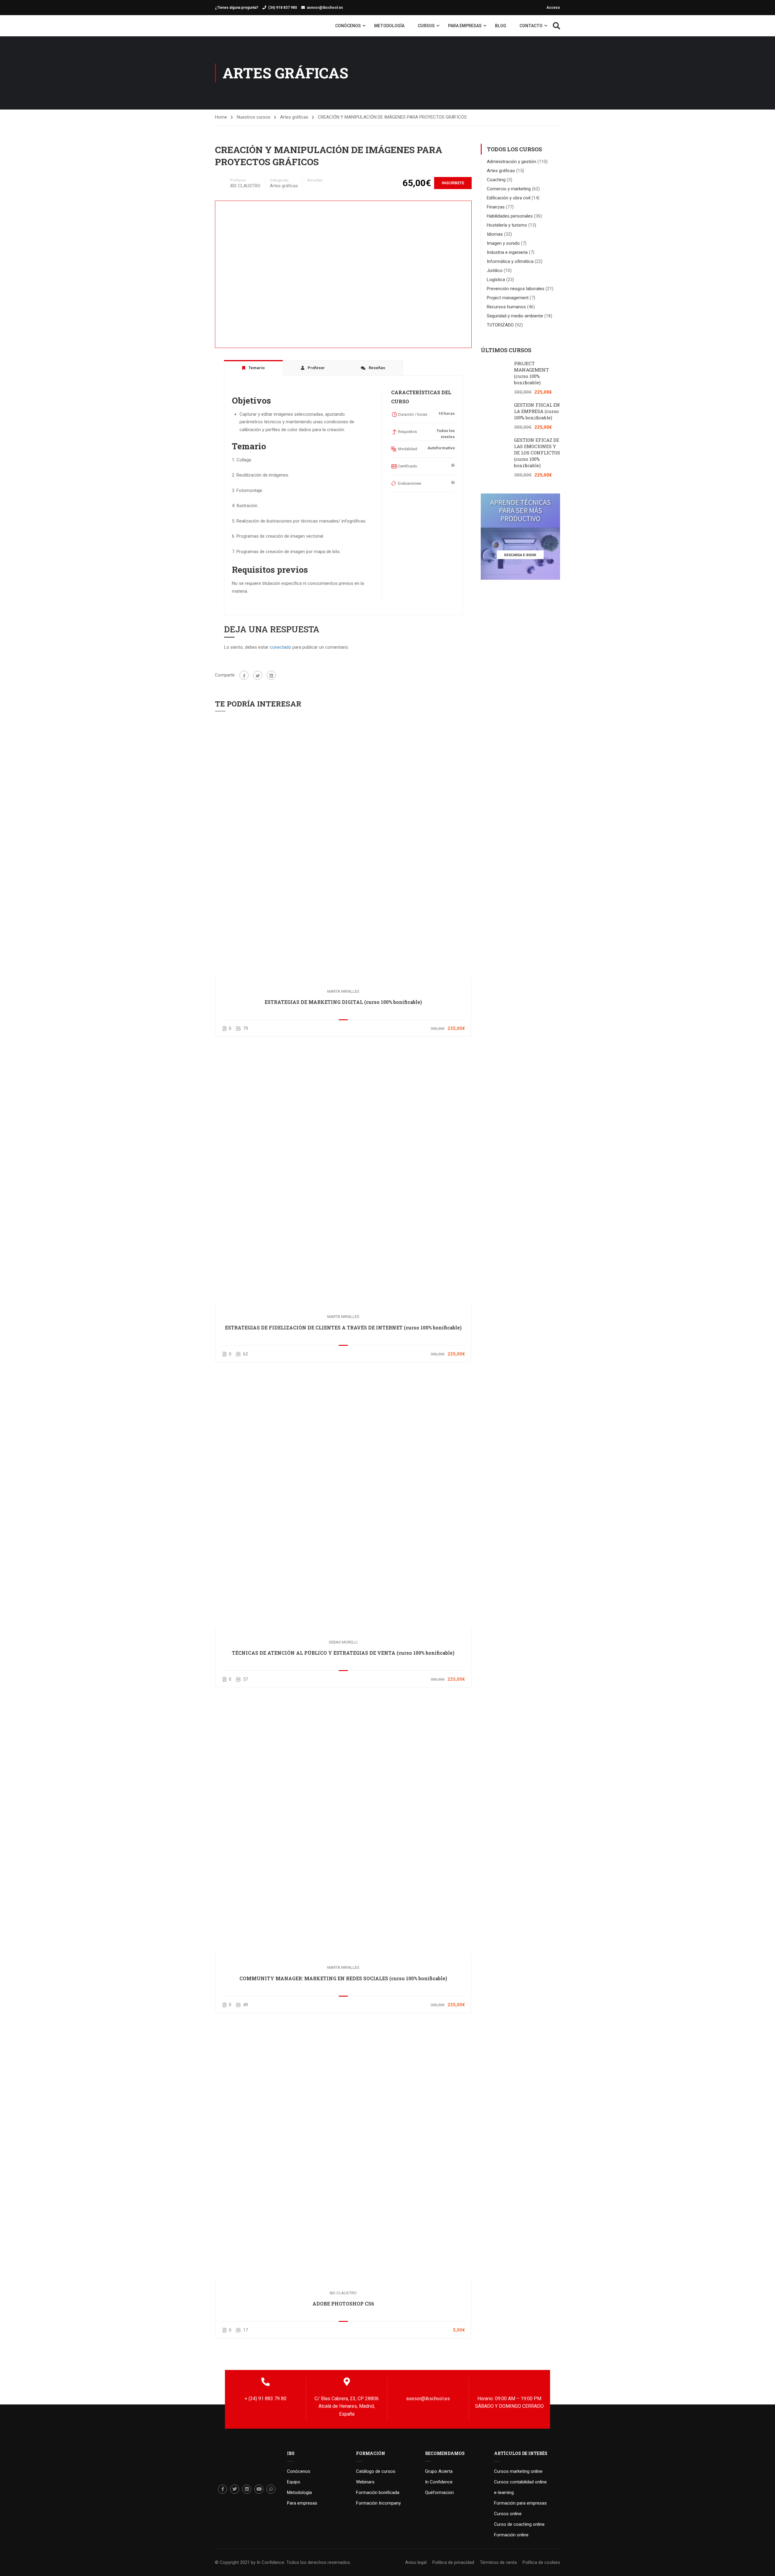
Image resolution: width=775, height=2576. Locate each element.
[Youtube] (259, 2489)
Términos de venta (498, 2562)
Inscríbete (453, 183)
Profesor (238, 180)
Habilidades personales (510, 216)
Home (221, 117)
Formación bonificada (378, 2492)
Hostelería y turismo (507, 225)
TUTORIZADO (500, 325)
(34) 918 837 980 (283, 8)
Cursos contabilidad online (520, 2482)
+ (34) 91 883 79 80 (265, 2399)
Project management (508, 298)
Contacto (531, 26)
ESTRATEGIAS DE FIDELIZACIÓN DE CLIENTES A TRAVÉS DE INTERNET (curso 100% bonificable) (343, 1327)
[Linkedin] (247, 2489)
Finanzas (496, 207)
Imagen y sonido (503, 243)
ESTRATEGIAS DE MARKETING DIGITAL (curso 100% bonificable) (343, 1002)
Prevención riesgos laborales (516, 289)
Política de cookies (541, 2562)
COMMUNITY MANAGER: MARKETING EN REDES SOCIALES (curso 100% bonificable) (343, 1978)
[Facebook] (244, 675)
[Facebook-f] (223, 2489)
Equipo (294, 2482)
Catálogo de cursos (376, 2471)
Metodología (389, 26)
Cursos (426, 26)
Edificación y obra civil (509, 198)
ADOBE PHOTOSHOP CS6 (343, 2304)
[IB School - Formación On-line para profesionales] (227, 26)
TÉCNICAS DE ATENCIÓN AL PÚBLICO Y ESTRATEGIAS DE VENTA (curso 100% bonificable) (343, 1653)
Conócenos (348, 26)
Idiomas (495, 234)
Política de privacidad (453, 2562)
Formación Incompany (378, 2503)
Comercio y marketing (509, 189)
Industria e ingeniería (507, 252)
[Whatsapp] (271, 2489)
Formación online (511, 2535)
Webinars (365, 2482)
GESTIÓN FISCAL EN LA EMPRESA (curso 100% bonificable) (537, 411)
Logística (496, 280)
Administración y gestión (511, 162)
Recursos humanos (506, 307)
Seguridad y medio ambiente (515, 316)
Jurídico (495, 270)
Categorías (279, 180)
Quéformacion (439, 2492)
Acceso (553, 8)
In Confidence (439, 2482)
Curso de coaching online (519, 2524)
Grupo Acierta (439, 2471)
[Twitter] (258, 675)
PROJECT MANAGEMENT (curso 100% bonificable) (531, 373)
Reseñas (315, 180)
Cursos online (508, 2514)
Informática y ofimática (510, 261)
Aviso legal (416, 2562)
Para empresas (465, 26)
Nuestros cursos (254, 117)
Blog (501, 26)
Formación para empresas (520, 2503)
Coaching (496, 180)
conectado (280, 647)
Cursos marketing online (518, 2471)
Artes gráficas (294, 117)
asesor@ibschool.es (325, 8)
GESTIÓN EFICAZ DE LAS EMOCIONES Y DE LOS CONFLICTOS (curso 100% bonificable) (537, 453)
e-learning (504, 2492)
